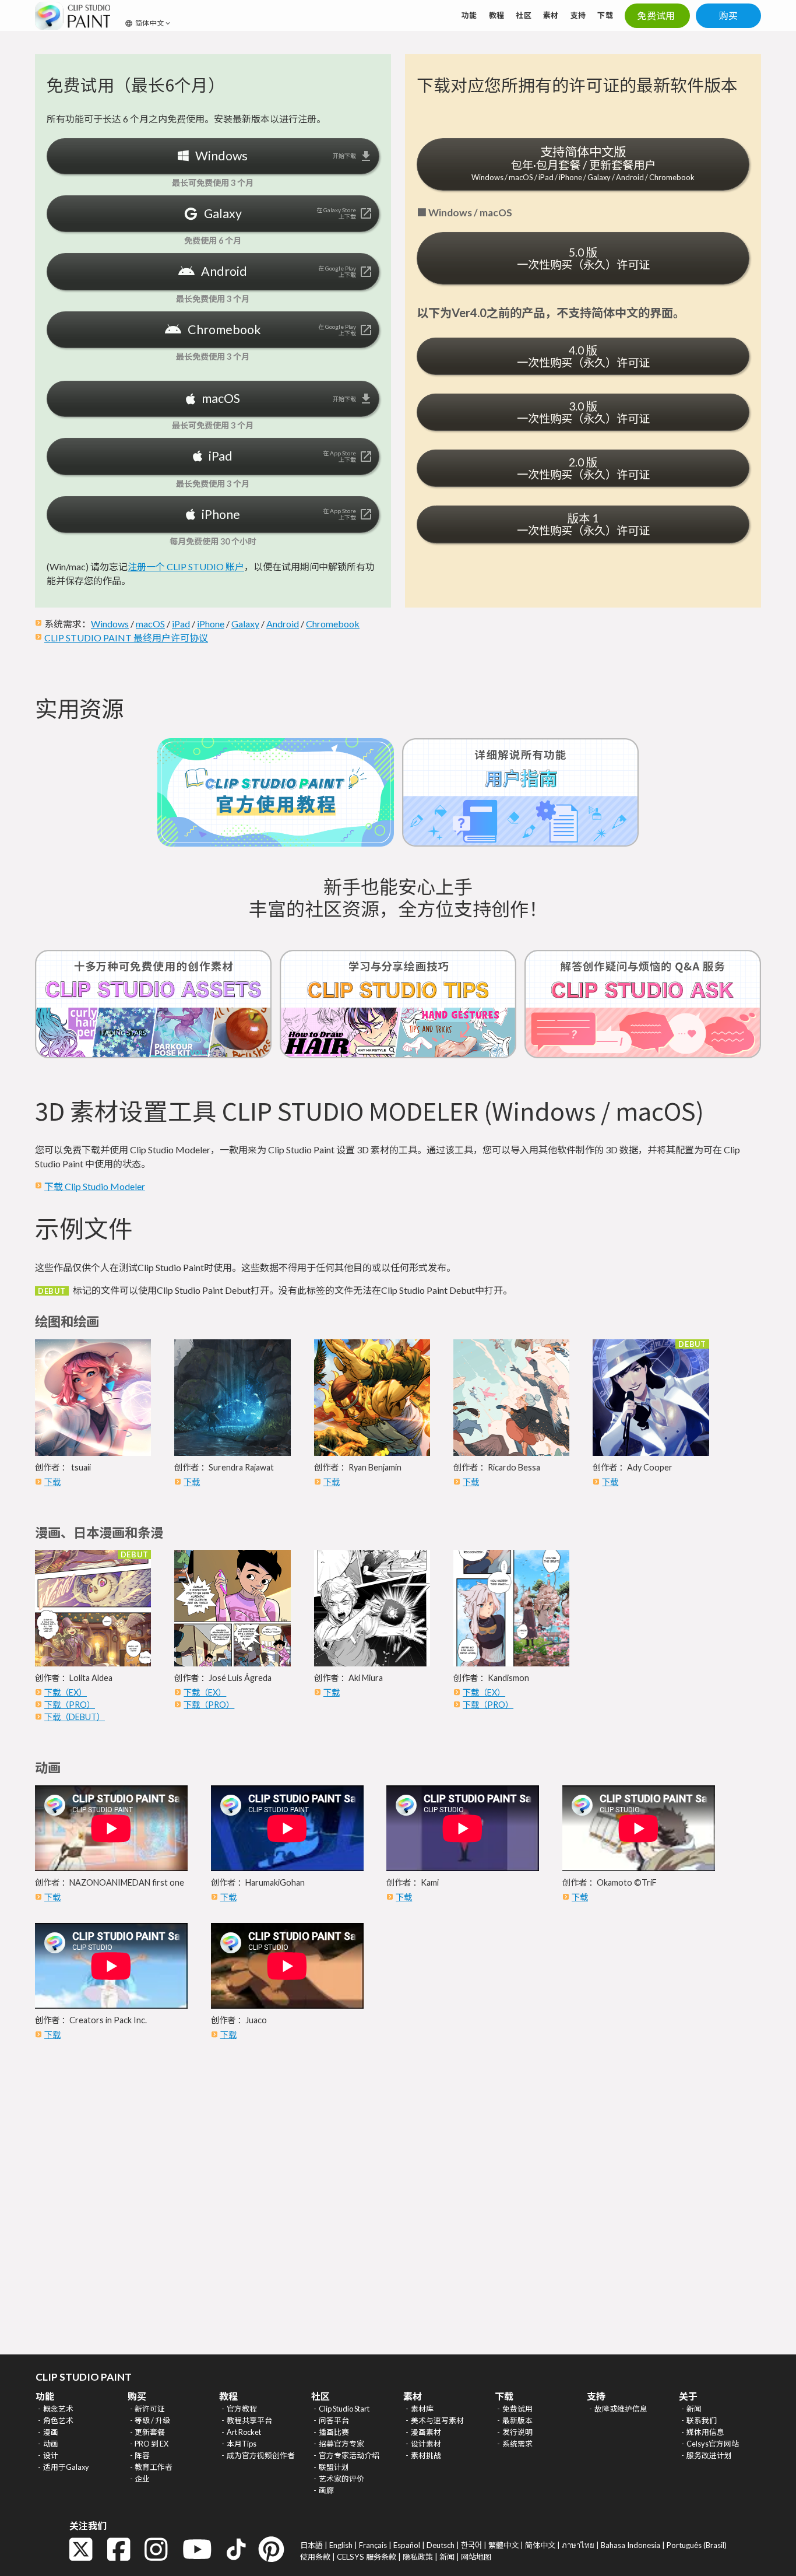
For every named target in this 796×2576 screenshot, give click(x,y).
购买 (729, 15)
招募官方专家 (341, 2444)
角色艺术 (58, 2420)
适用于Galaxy (66, 2467)
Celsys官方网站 (713, 2444)
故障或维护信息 (621, 2409)
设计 (51, 2455)
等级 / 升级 (152, 2420)
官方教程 (242, 2409)
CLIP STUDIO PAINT (84, 2377)
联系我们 (702, 2420)
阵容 (142, 2455)
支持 (578, 15)
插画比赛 (334, 2432)
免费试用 (517, 2409)
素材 (551, 15)
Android (283, 624)
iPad (181, 624)
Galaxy (245, 624)
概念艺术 (58, 2409)
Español (407, 2545)
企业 (142, 2479)
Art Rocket (244, 2432)
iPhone (211, 624)
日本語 (311, 2545)
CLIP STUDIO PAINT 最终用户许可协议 (126, 638)
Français (373, 2545)
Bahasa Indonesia (631, 2545)
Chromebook (333, 624)
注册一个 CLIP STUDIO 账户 (186, 566)
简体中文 (540, 2545)
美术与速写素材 (437, 2420)
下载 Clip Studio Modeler (95, 1186)
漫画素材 (426, 2432)
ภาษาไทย (578, 2545)
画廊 (326, 2490)
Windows (110, 624)
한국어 (471, 2545)
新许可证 (150, 2409)
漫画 (51, 2432)
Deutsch (441, 2545)
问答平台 (334, 2420)
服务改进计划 (709, 2455)
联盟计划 (334, 2467)
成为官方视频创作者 (261, 2455)
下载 (605, 15)
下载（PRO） (70, 1705)
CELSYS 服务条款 (367, 2557)
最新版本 (517, 2420)
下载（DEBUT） (75, 1717)
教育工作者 (154, 2467)
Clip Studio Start (344, 2409)
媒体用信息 (705, 2432)
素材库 (422, 2409)
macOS (150, 624)
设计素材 (426, 2444)
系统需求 (517, 2444)
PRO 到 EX (152, 2444)
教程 (497, 15)
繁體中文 (503, 2545)
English (341, 2545)
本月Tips (242, 2444)
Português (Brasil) (697, 2545)
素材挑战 (426, 2455)
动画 (51, 2444)
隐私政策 (418, 2557)
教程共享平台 (249, 2420)
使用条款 (315, 2557)
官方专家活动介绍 (349, 2455)
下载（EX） (66, 1692)
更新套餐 (150, 2432)
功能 (469, 15)
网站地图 (476, 2557)
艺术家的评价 (341, 2479)
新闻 (694, 2409)
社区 (524, 15)
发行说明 (517, 2432)
